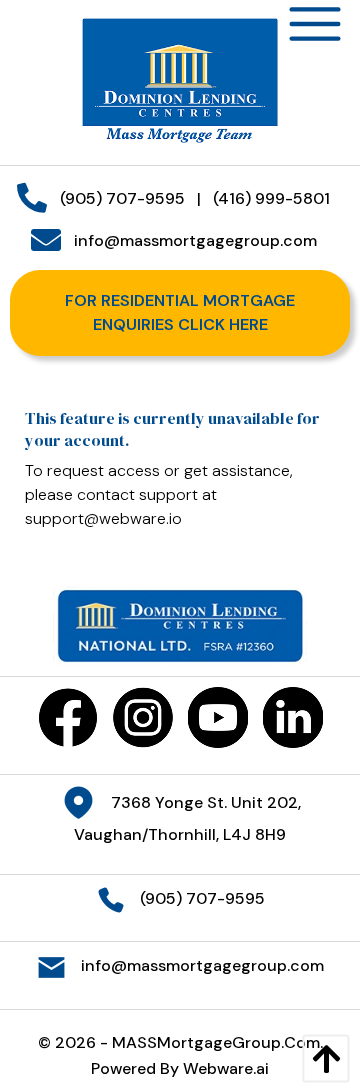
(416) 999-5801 (271, 198)
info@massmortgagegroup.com (195, 240)
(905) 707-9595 (122, 198)
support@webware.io (103, 518)
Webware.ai (226, 1068)
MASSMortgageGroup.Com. (217, 1042)
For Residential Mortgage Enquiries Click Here (180, 312)
